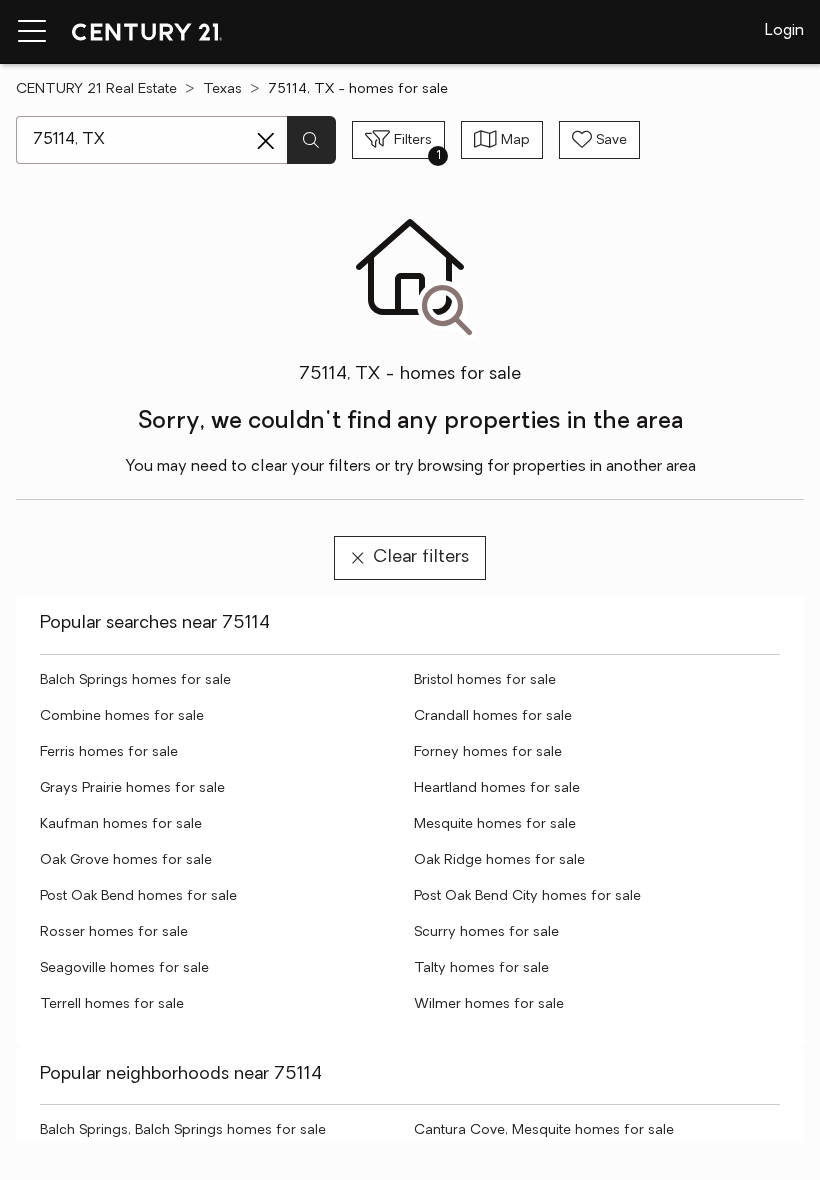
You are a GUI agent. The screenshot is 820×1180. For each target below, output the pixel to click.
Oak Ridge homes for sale (499, 860)
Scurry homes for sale (486, 932)
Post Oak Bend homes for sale (138, 896)
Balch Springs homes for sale (135, 680)
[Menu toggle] (32, 32)
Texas (222, 89)
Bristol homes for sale (485, 680)
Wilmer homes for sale (489, 1004)
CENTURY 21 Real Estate (96, 89)
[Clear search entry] (266, 141)
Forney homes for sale (488, 752)
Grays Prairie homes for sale (132, 788)
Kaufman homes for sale (121, 824)
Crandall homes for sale (493, 716)
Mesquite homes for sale (495, 824)
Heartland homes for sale (497, 788)
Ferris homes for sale (109, 752)
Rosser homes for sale (114, 932)
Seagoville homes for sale (124, 968)
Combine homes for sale (122, 716)
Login (784, 31)
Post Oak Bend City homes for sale (527, 896)
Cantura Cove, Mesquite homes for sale (544, 1130)
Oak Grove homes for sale (126, 860)
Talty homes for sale (481, 968)
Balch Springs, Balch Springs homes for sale (183, 1130)
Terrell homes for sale (112, 1004)
